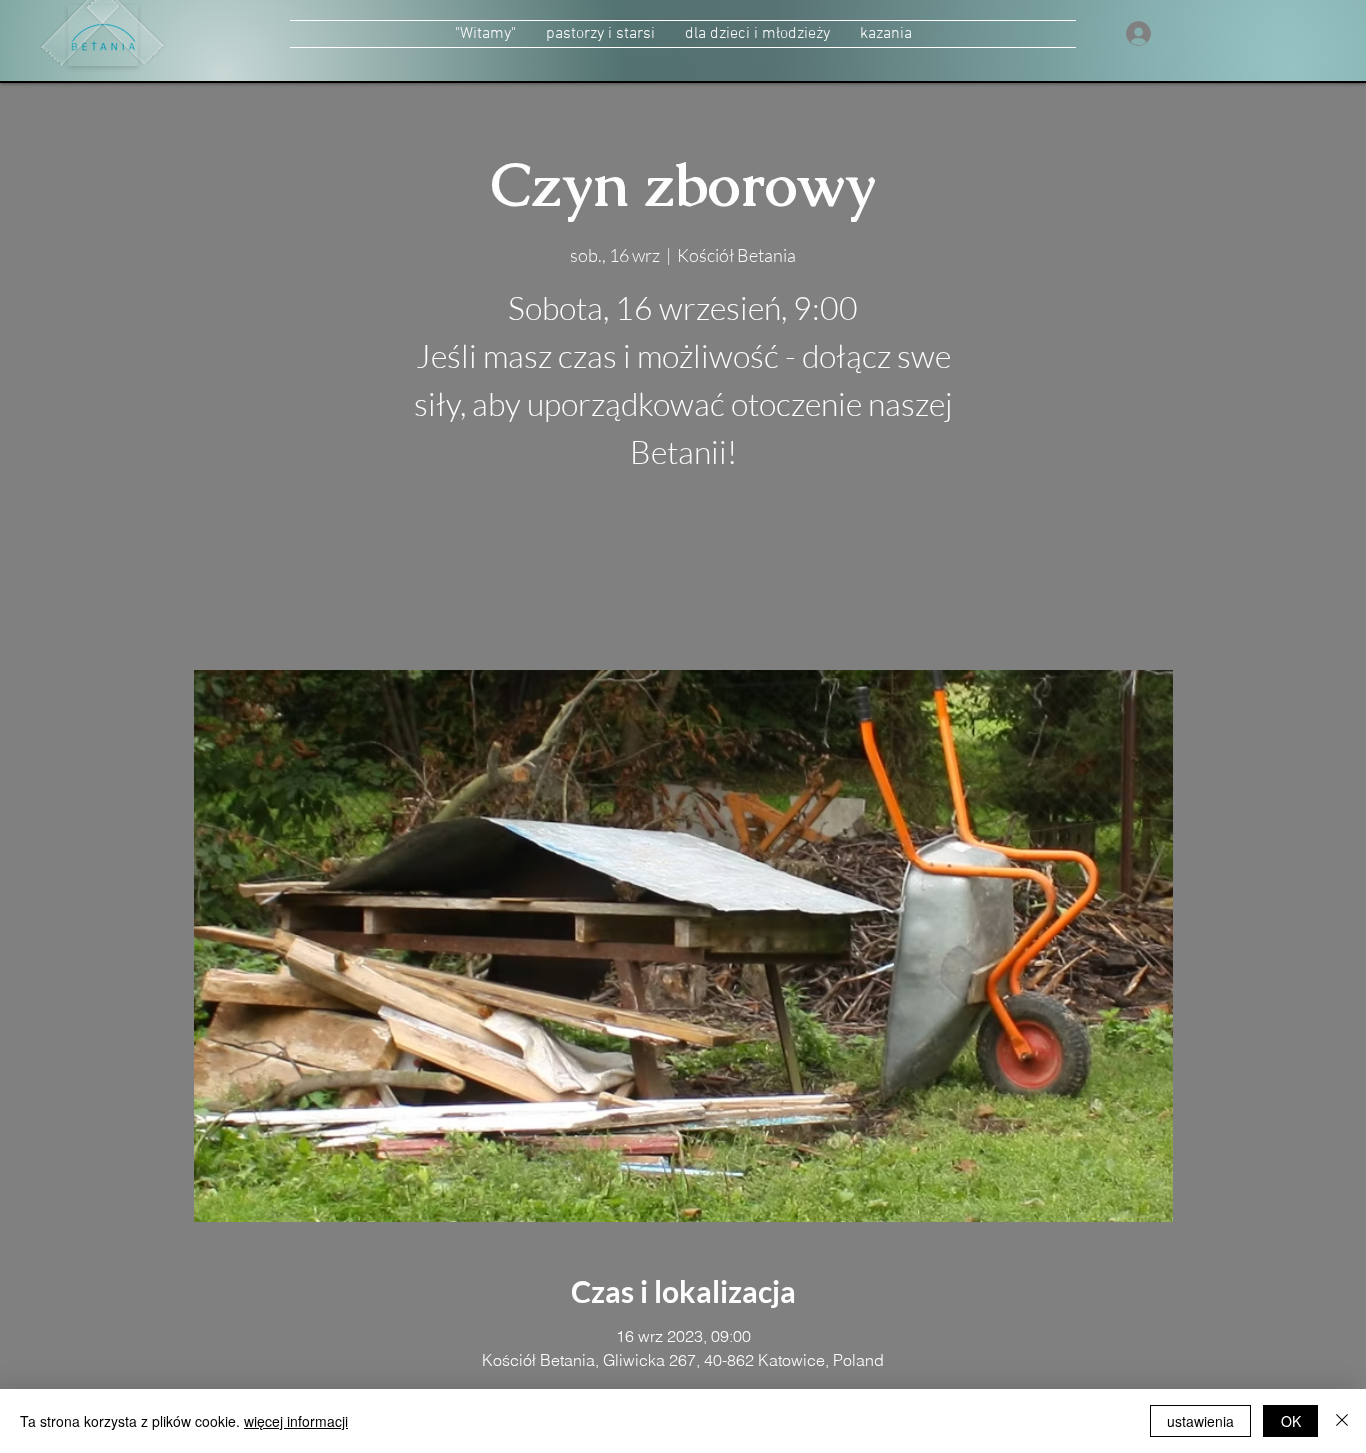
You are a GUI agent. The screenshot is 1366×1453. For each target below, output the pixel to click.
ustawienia (1200, 1421)
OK (1291, 1421)
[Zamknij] (1342, 1421)
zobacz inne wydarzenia (683, 575)
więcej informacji (296, 1421)
